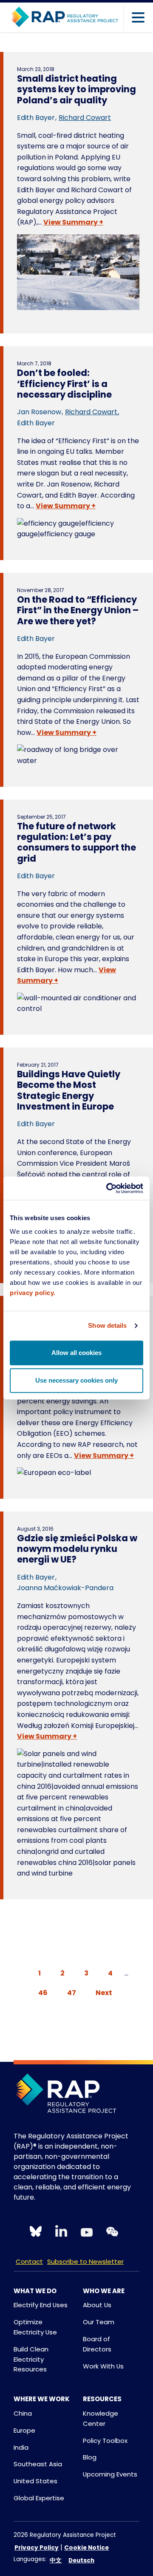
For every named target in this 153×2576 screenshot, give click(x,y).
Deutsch (81, 2560)
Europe (24, 2430)
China (23, 2413)
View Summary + (73, 222)
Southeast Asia (38, 2464)
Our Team (99, 2322)
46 (43, 1993)
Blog (90, 2457)
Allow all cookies (76, 1353)
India (21, 2447)
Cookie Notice (86, 2548)
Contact (29, 2261)
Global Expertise (39, 2498)
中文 (56, 2560)
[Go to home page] (65, 17)
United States (35, 2481)
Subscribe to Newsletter (85, 2261)
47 (72, 1993)
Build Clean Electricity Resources (31, 2359)
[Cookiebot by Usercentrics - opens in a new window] (108, 1188)
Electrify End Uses (41, 2305)
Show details (107, 1325)
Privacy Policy (37, 2548)
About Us (97, 2305)
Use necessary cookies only (76, 1380)
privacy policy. (33, 1293)
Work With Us (103, 2366)
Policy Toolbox (105, 2441)
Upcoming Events (110, 2474)
